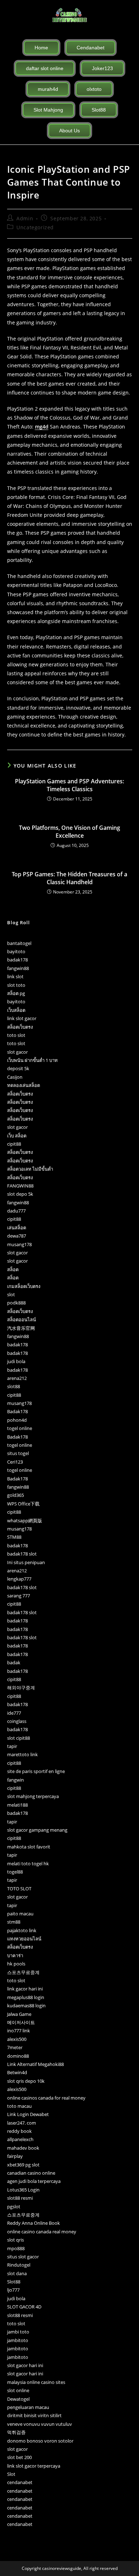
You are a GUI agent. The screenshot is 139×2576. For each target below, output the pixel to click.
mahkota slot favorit (29, 1847)
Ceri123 (15, 1462)
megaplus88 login (26, 1997)
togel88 (15, 1872)
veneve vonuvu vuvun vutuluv (40, 2424)
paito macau (20, 1914)
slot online (18, 2390)
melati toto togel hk (28, 1864)
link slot (15, 976)
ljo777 (13, 2290)
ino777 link (19, 2031)
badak (14, 1662)
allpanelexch (20, 2139)
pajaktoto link (22, 1930)
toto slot (16, 1035)
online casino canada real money (42, 2232)
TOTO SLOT (19, 1889)
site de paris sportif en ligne (36, 1771)
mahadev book (23, 2148)
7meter (15, 2047)
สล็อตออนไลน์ (22, 1319)
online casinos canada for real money (46, 2098)
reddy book (19, 2131)
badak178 (17, 960)
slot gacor (17, 1052)
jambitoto (18, 2340)
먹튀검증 (16, 2432)
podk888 (16, 1303)
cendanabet (20, 2482)
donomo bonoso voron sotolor (40, 2441)
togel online (20, 1428)
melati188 (17, 1805)
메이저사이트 (21, 2022)
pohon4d (17, 1420)
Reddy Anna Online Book (34, 2223)
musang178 (19, 1244)
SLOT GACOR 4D (24, 2307)
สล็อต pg (16, 993)
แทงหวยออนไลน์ (24, 1939)
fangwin (16, 1780)
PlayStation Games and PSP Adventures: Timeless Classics (69, 785)
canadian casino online (31, 2173)
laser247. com (22, 2123)
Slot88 (14, 2282)
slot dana (17, 2273)
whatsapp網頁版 (25, 1520)
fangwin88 (18, 968)
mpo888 (16, 2248)
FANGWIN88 (20, 1186)
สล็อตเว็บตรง (20, 1027)
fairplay (15, 2156)
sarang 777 (19, 1596)
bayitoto (16, 951)
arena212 (17, 1378)
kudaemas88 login (26, 2006)
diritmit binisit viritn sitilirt (34, 2415)
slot (11, 1294)
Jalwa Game (19, 2014)
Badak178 (17, 1411)
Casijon (15, 1077)
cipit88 (14, 1144)
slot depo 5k (20, 1194)
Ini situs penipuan (26, 1562)
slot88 (14, 1386)
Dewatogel (18, 2399)
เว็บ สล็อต (17, 1136)
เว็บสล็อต (16, 1010)
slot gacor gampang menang (37, 1830)
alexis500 (17, 2039)
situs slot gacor (23, 2257)
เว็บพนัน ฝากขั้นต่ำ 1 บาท (32, 1060)
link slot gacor (22, 1018)
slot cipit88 (19, 1738)
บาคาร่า (15, 1955)
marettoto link (22, 1754)
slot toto (16, 985)
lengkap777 (19, 1579)
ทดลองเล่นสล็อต (24, 1085)
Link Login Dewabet (28, 2114)
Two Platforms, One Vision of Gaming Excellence (69, 832)
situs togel (18, 1453)
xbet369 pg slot (23, 2165)
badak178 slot (22, 1554)
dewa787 (17, 1236)
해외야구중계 (21, 1688)
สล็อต (13, 1269)
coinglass (17, 1721)
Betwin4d (17, 2072)
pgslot (14, 2207)
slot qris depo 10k (26, 2081)
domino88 (18, 2056)
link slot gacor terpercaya (34, 2466)
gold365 (16, 1495)
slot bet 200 (19, 2457)
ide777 (14, 1713)
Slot (11, 2474)
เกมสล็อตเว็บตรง (24, 1286)
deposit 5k (18, 1068)
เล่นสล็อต (17, 1228)
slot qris (16, 2240)
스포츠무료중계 (23, 1972)
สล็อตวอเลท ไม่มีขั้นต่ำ (30, 1169)
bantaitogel (19, 943)
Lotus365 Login (23, 2190)
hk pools (16, 1964)
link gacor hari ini (25, 1989)
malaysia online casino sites (36, 2382)
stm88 (14, 1922)
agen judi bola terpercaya (34, 2181)
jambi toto (18, 2332)
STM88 (14, 1537)
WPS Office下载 (23, 1504)
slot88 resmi (20, 2198)
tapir (12, 1746)
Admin (25, 218)
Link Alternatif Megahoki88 (35, 2064)
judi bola (16, 1361)
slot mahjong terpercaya (33, 1796)
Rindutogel (19, 2265)
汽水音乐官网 (21, 1328)
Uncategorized (35, 227)
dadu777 (16, 1211)
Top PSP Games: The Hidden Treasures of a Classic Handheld (69, 878)
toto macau (19, 2106)
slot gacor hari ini (25, 2365)
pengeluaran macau (28, 2407)
